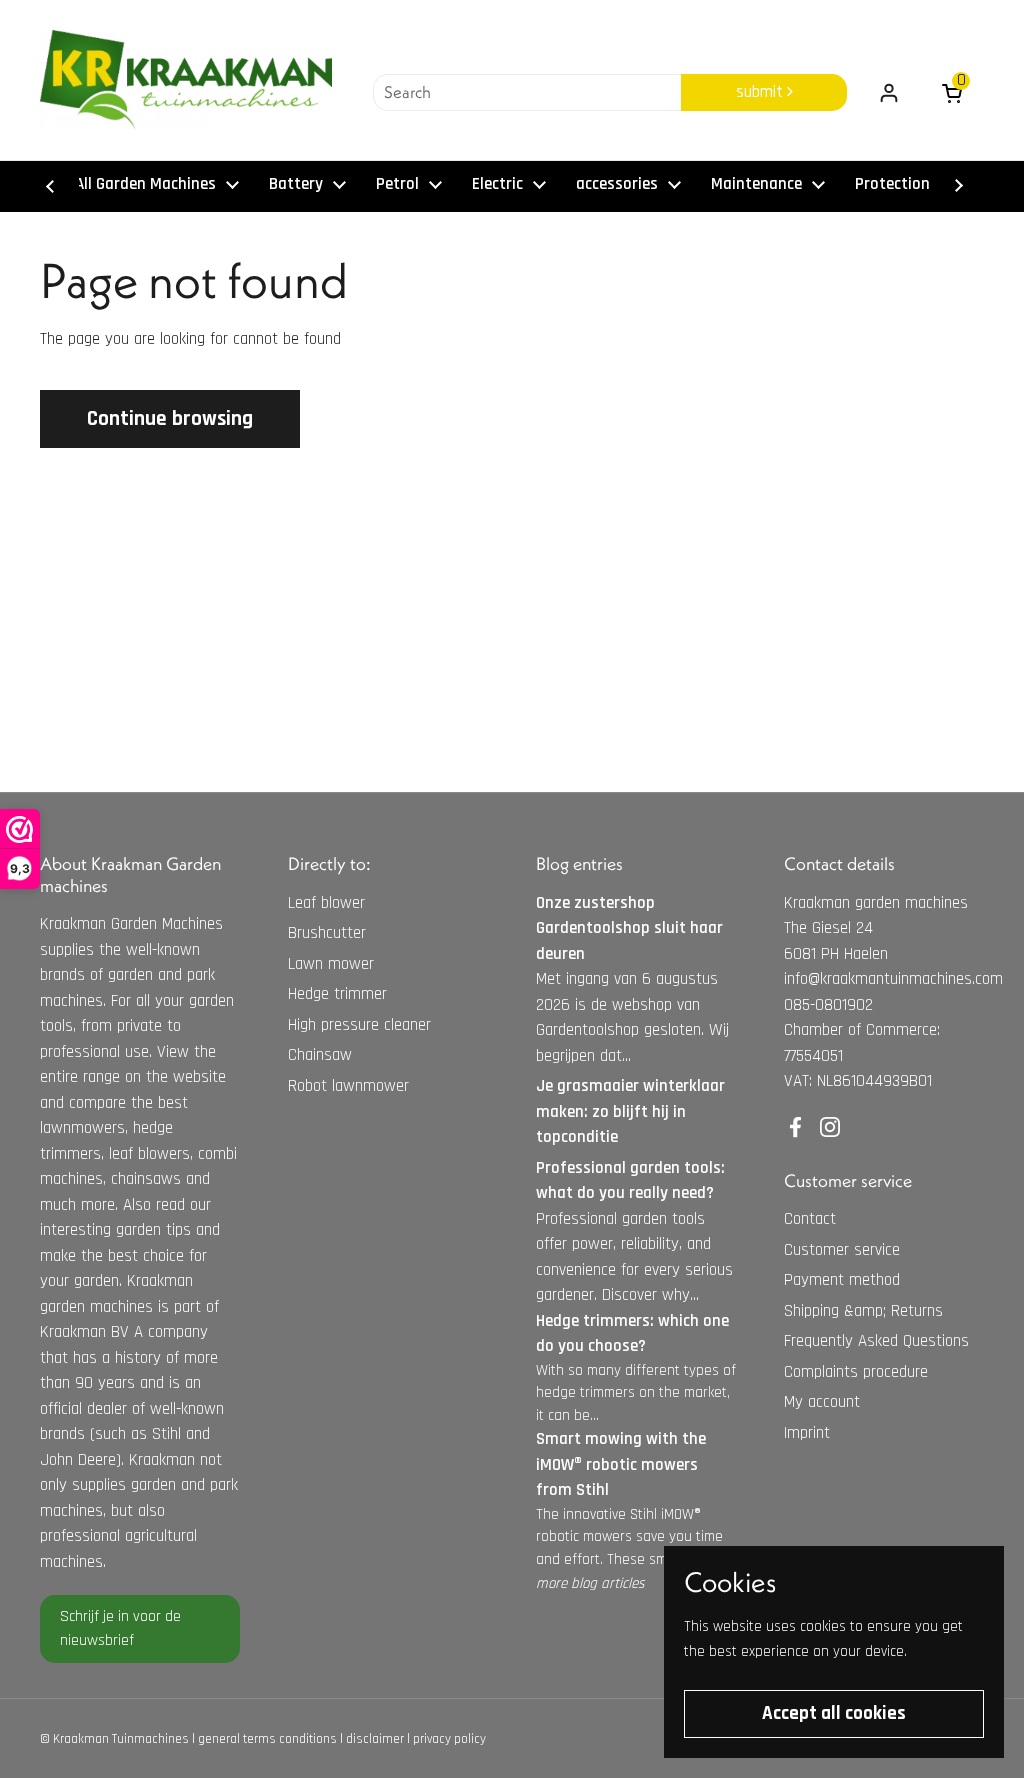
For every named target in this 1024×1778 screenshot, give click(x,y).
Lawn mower (331, 964)
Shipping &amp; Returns (863, 1311)
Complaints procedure (856, 1372)
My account (822, 1402)
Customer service (842, 1250)
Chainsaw (320, 1055)
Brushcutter (327, 933)
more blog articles (590, 1583)
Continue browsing (170, 418)
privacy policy (449, 1739)
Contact (810, 1219)
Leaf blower (326, 903)
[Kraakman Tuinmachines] (186, 80)
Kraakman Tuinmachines (121, 1739)
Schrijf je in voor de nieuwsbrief (120, 1628)
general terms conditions (267, 1739)
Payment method (842, 1280)
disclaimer (375, 1739)
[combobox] (527, 93)
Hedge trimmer (337, 994)
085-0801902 (828, 1005)
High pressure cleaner (359, 1025)
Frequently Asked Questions (876, 1341)
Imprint (807, 1433)
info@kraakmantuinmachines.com (893, 979)
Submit (761, 92)
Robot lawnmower (348, 1086)
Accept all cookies (834, 1713)
